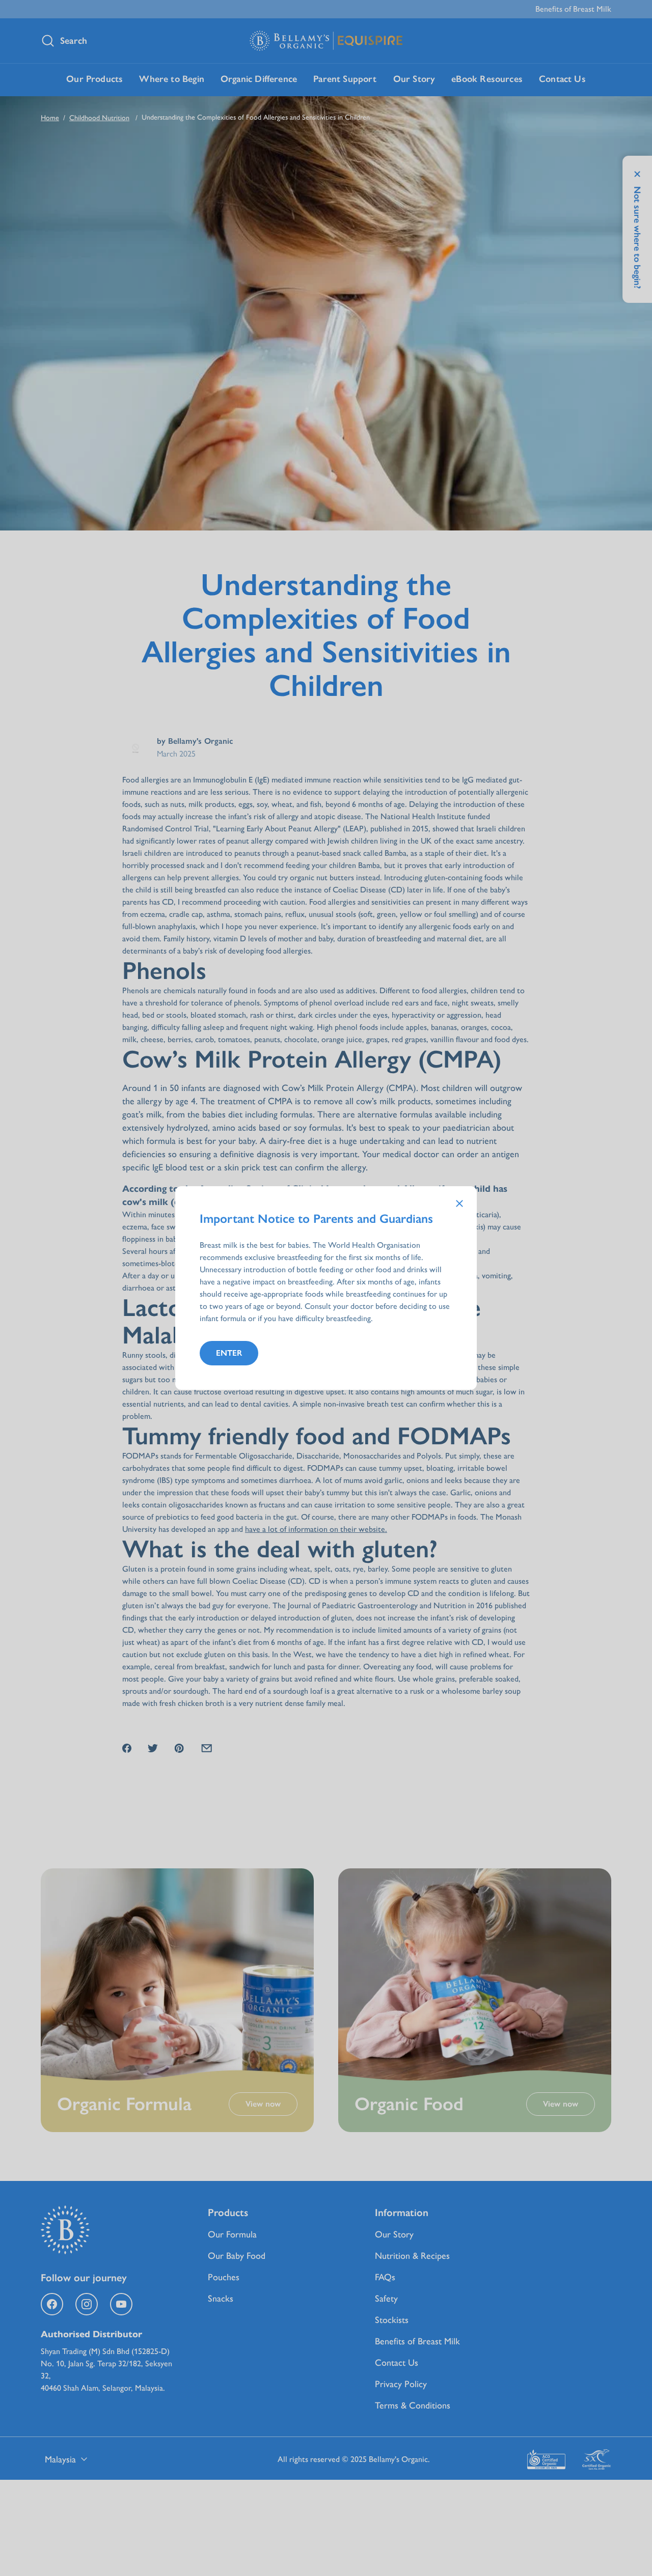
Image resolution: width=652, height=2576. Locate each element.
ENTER (229, 1353)
